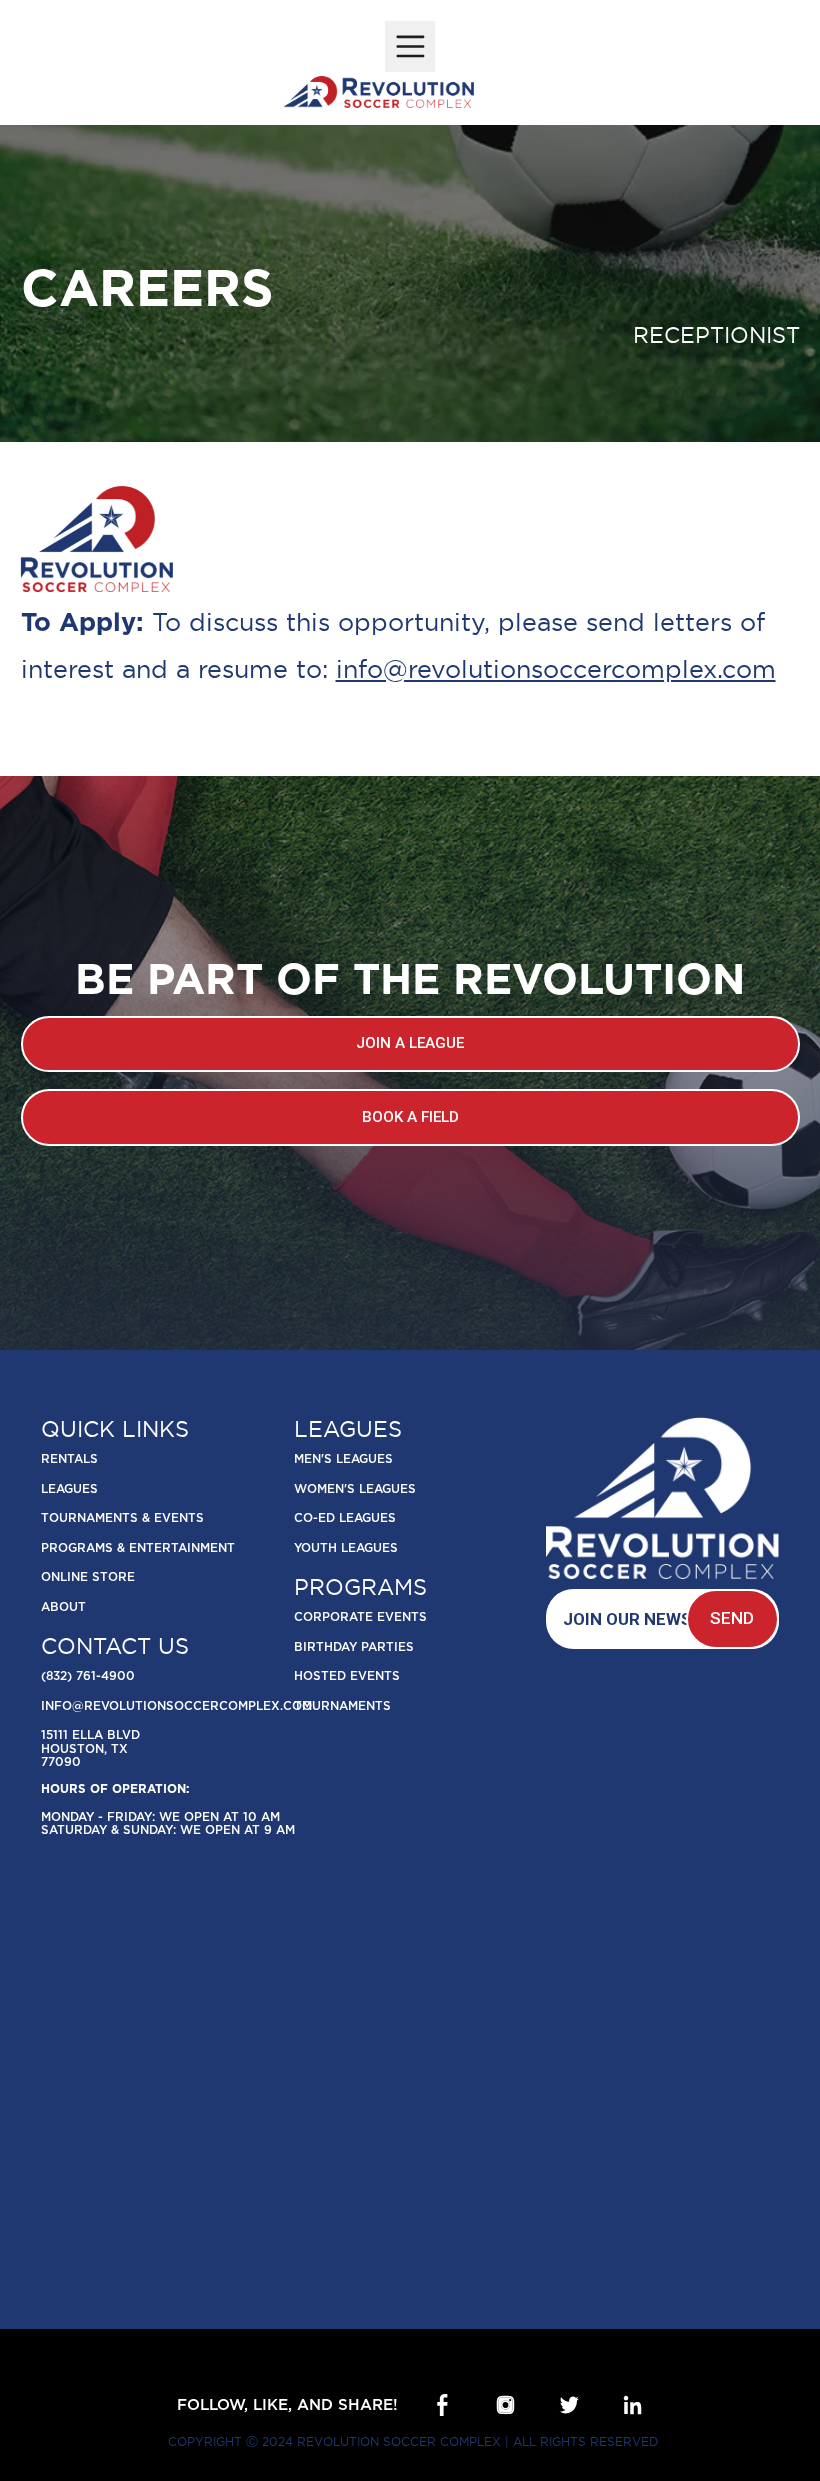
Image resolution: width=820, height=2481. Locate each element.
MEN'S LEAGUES (343, 1459)
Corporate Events (360, 1617)
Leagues (69, 1489)
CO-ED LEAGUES (345, 1518)
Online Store (88, 1577)
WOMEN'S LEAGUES (355, 1489)
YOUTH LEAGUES (346, 1548)
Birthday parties (354, 1647)
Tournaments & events (122, 1518)
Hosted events (347, 1676)
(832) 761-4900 (88, 1676)
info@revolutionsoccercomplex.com (556, 669)
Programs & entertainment (138, 1548)
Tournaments (342, 1706)
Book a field (410, 1117)
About (63, 1607)
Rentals (69, 1459)
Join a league (410, 1043)
